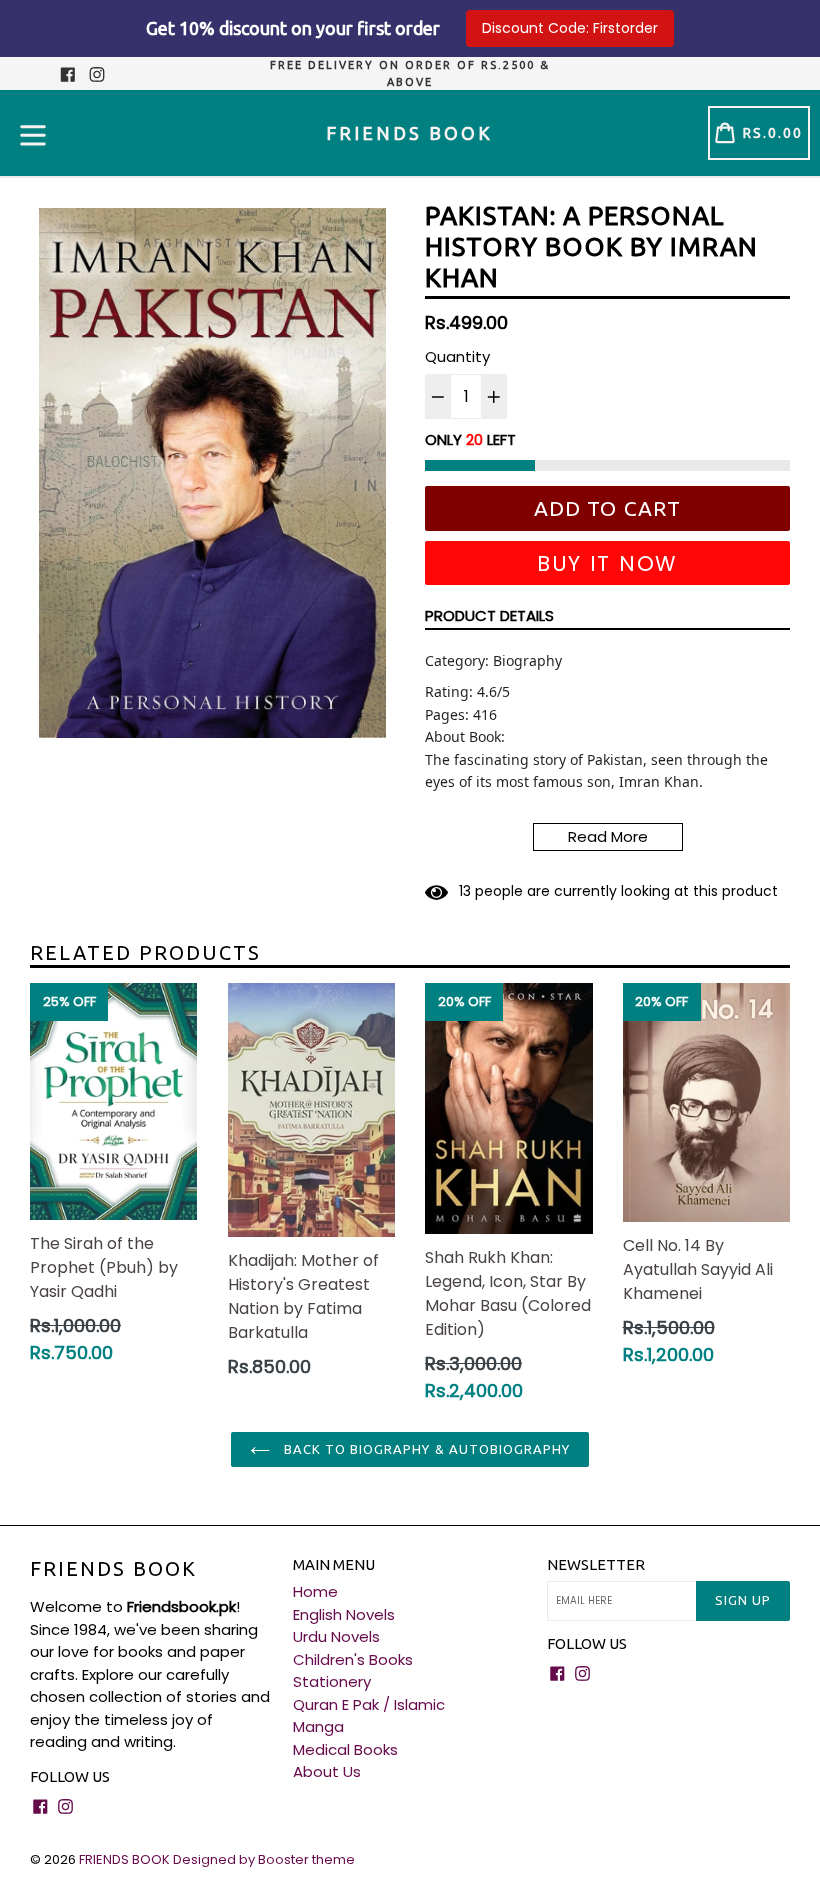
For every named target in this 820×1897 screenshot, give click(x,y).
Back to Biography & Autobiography (425, 1449)
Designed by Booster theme (264, 1859)
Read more (608, 836)
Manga (318, 1726)
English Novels (344, 1614)
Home (315, 1591)
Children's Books (353, 1659)
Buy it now (607, 563)
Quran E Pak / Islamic (369, 1704)
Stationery (332, 1681)
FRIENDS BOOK (113, 1568)
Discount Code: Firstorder (570, 28)
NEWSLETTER (596, 1564)
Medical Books (345, 1749)
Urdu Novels (336, 1636)
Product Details (489, 615)
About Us (327, 1771)
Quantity (457, 356)
